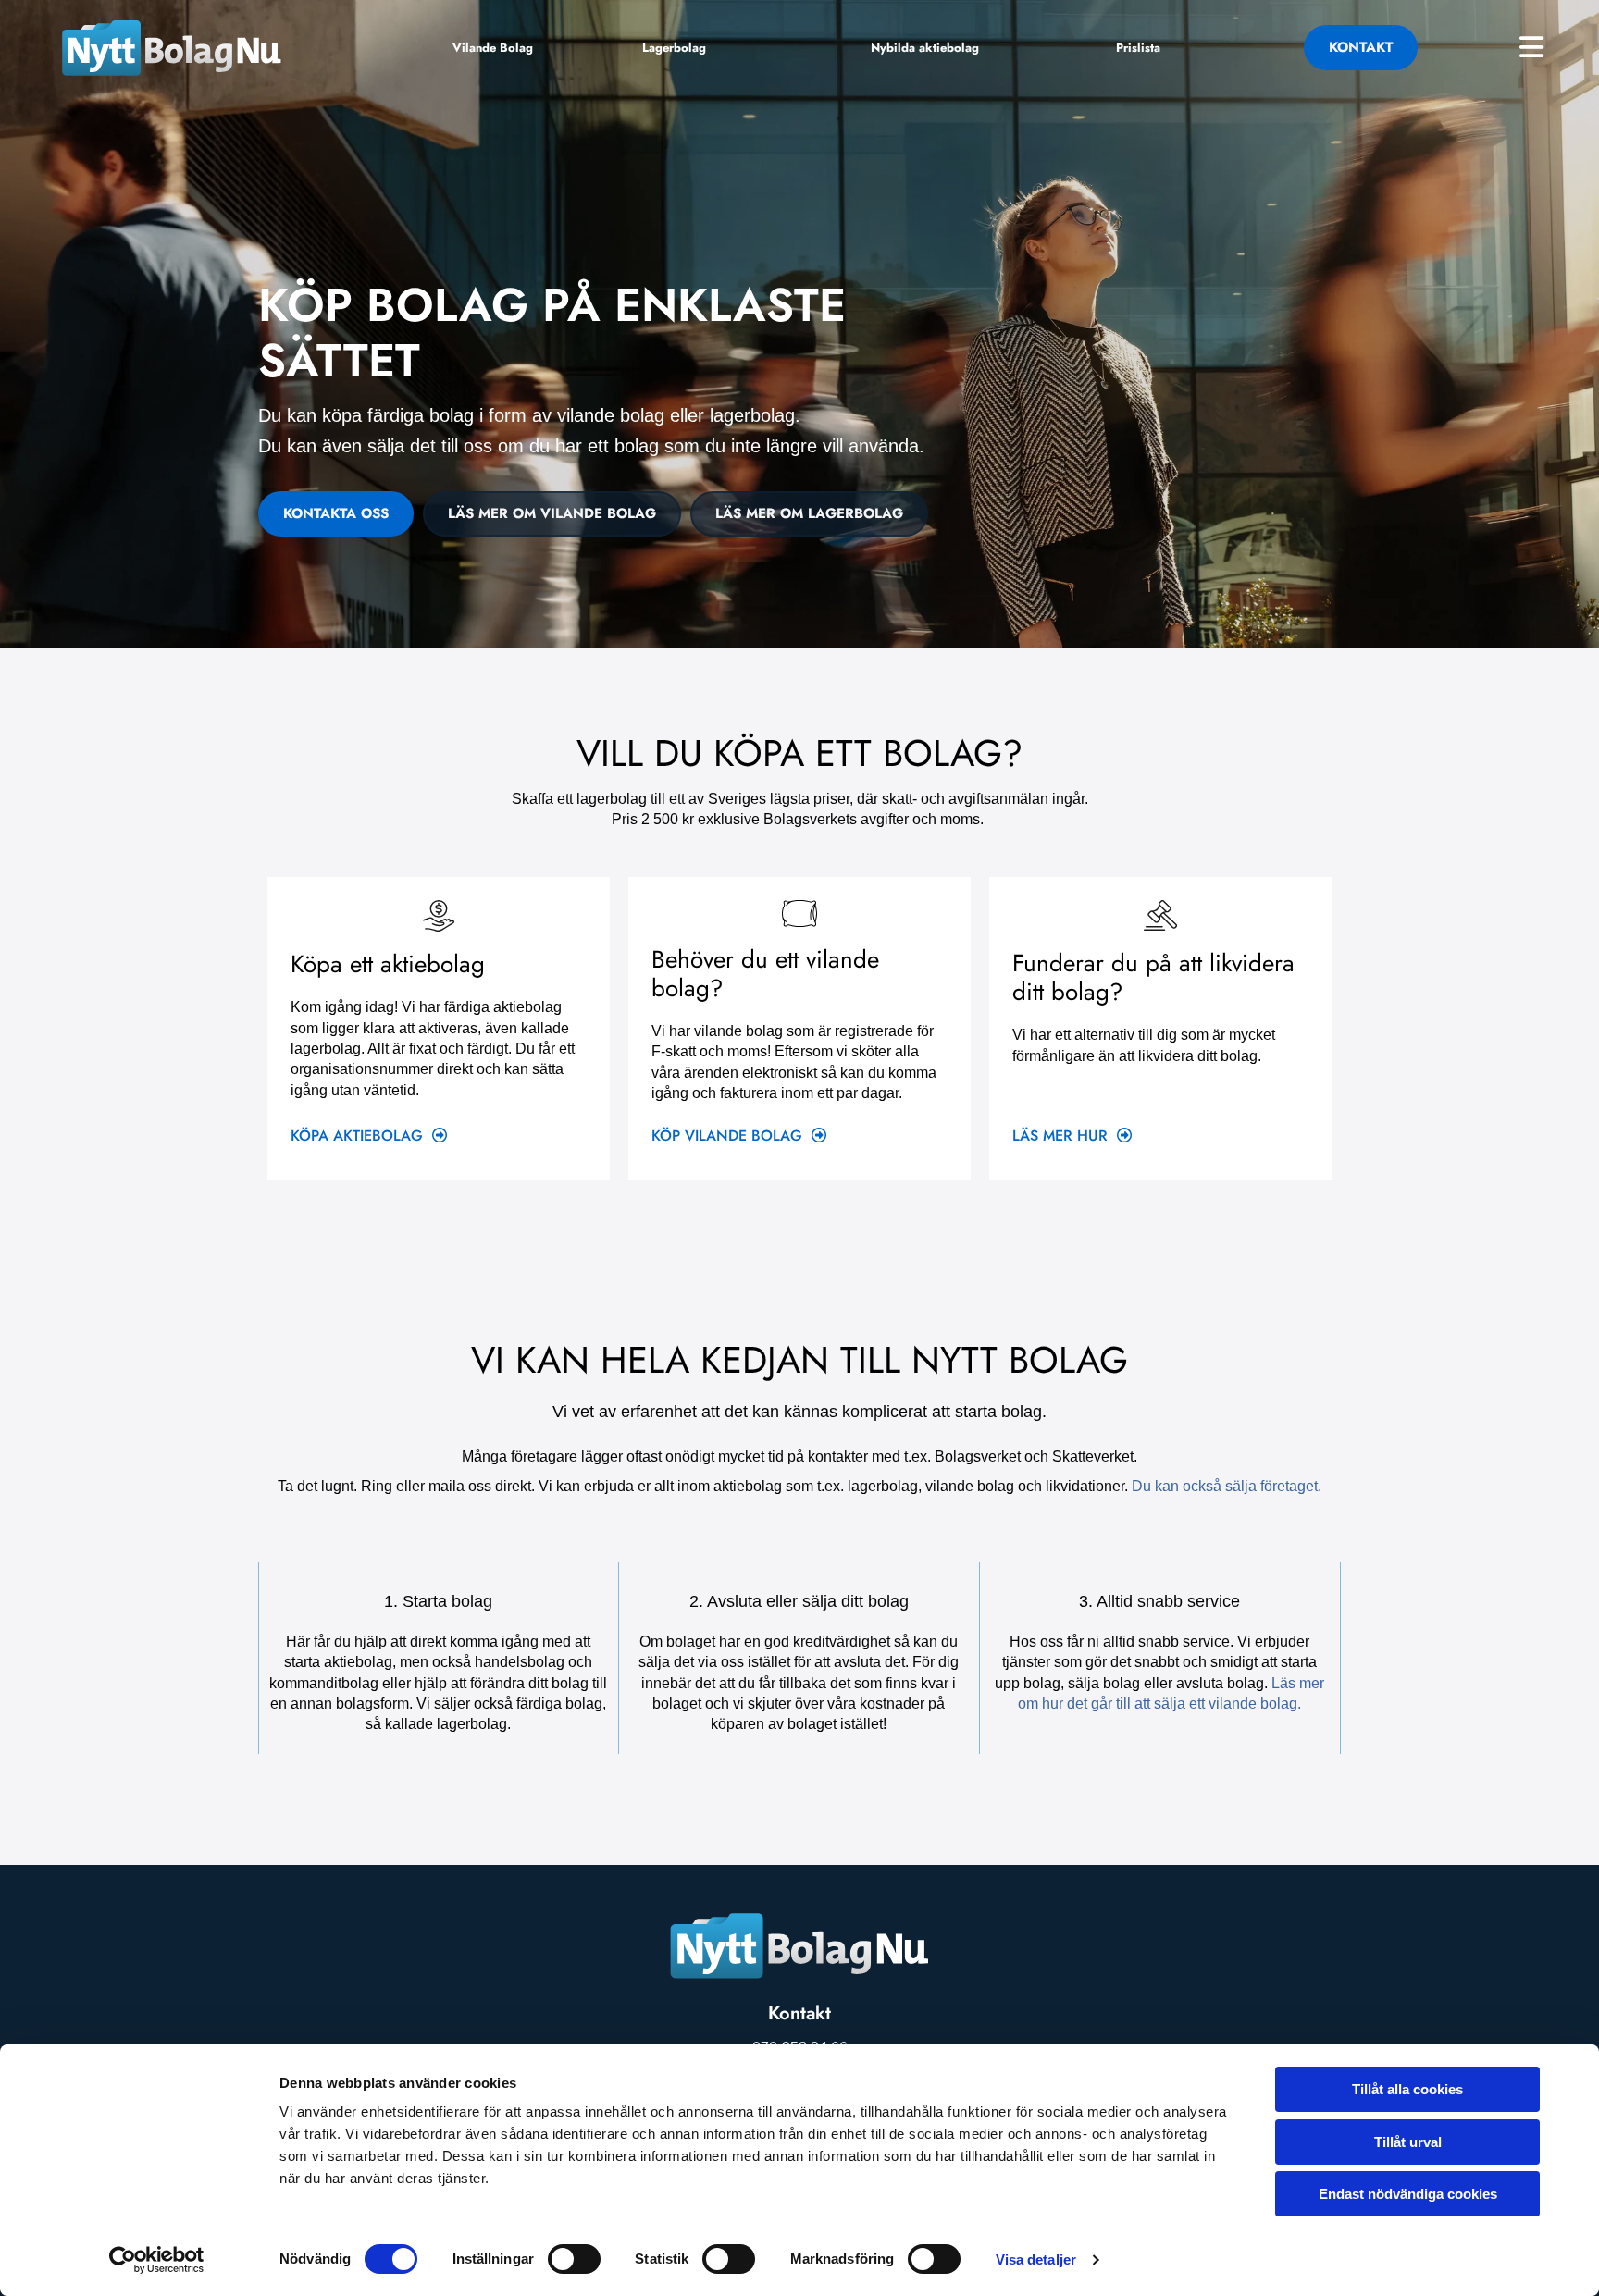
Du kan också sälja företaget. (1227, 1486)
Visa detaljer (1036, 2259)
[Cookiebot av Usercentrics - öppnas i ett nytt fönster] (157, 2260)
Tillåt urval (1408, 2142)
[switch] (574, 2259)
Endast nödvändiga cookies (1408, 2194)
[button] (493, 48)
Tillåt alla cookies (1407, 2089)
